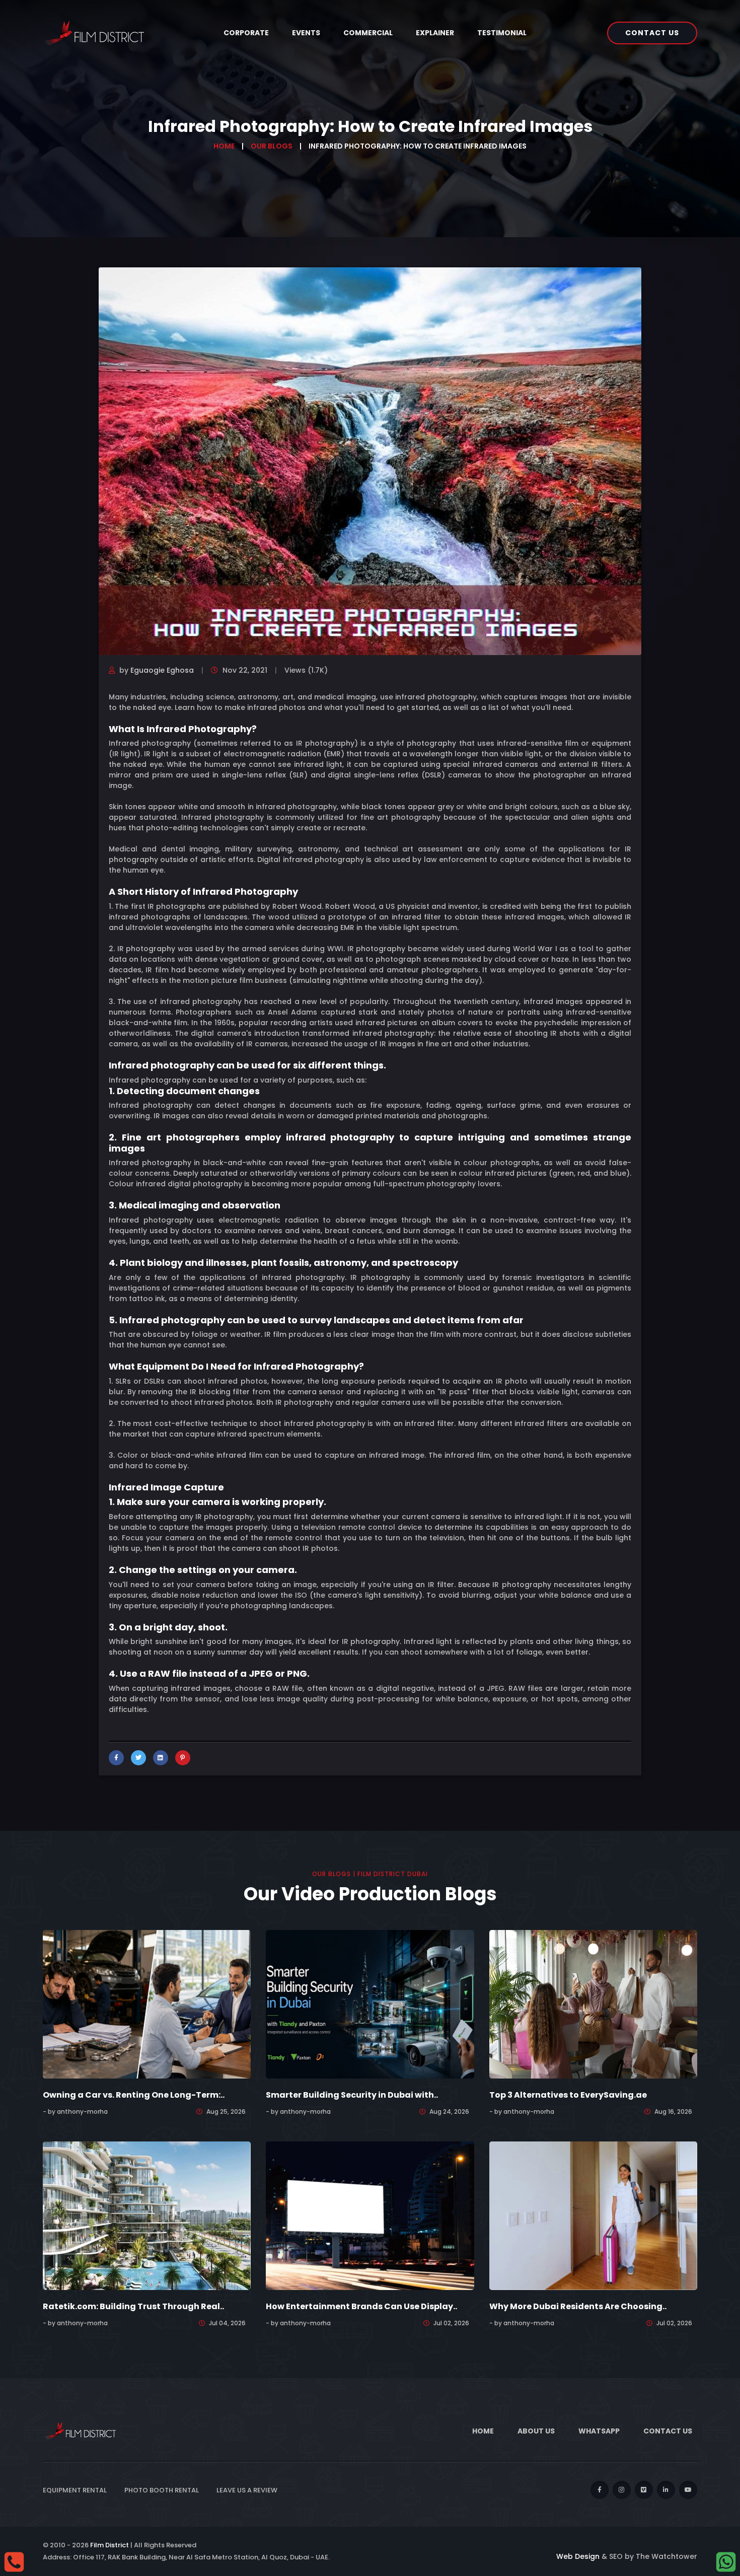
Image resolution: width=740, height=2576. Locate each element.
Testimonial (502, 33)
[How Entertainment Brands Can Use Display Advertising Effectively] (370, 2215)
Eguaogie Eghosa (162, 670)
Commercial (368, 33)
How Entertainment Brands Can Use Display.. (361, 2306)
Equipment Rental (75, 2490)
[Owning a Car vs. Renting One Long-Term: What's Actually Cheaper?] (147, 2003)
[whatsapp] (726, 2561)
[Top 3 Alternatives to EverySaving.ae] (593, 2003)
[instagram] (622, 2490)
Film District (109, 2545)
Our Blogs (272, 146)
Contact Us (652, 33)
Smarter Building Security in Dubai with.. (352, 2095)
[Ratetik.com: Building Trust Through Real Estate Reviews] (147, 2215)
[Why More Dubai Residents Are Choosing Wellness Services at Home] (593, 2215)
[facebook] (600, 2490)
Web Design (578, 2556)
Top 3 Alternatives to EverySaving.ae (568, 2095)
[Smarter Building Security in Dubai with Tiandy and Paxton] (370, 2003)
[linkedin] (666, 2490)
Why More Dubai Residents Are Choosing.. (578, 2306)
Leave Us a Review (247, 2490)
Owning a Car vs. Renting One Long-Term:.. (134, 2095)
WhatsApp (599, 2431)
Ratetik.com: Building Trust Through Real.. (133, 2306)
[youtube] (688, 2490)
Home (224, 146)
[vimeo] (644, 2490)
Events (306, 33)
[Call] (14, 2561)
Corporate (246, 33)
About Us (536, 2431)
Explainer (435, 33)
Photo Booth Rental (162, 2490)
